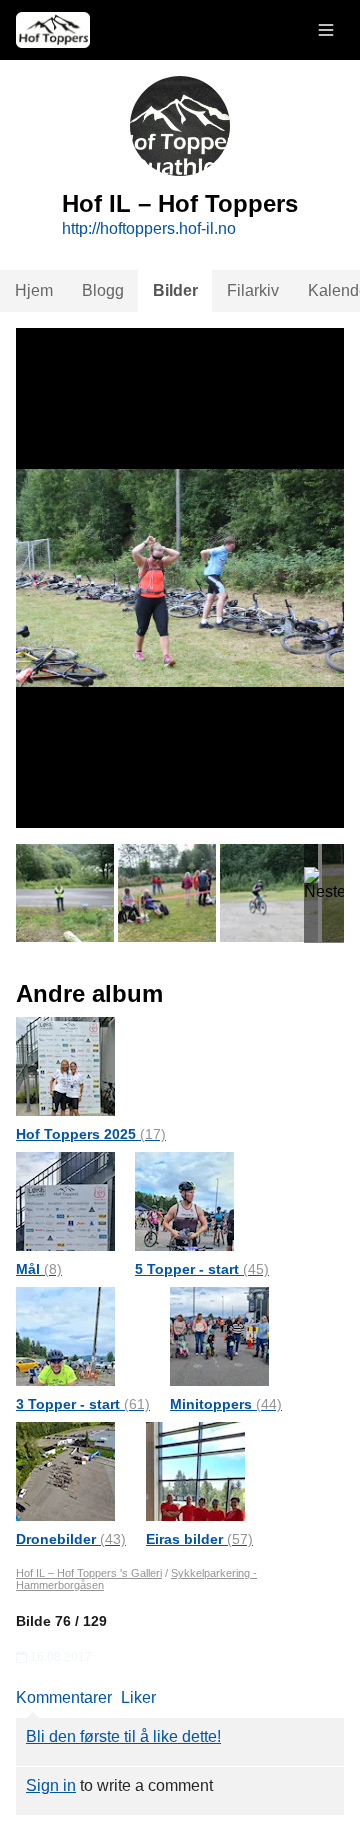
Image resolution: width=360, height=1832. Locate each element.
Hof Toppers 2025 (91, 1134)
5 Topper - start (202, 1269)
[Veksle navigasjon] (326, 30)
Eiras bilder (199, 1539)
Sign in (51, 1785)
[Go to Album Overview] (65, 1065)
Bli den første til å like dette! (123, 1736)
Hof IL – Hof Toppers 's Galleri (89, 1573)
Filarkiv (253, 290)
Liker (138, 1697)
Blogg (103, 290)
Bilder (175, 290)
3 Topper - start (83, 1404)
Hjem (34, 290)
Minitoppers (226, 1404)
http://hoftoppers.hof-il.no (149, 228)
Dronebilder (71, 1539)
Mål (39, 1269)
